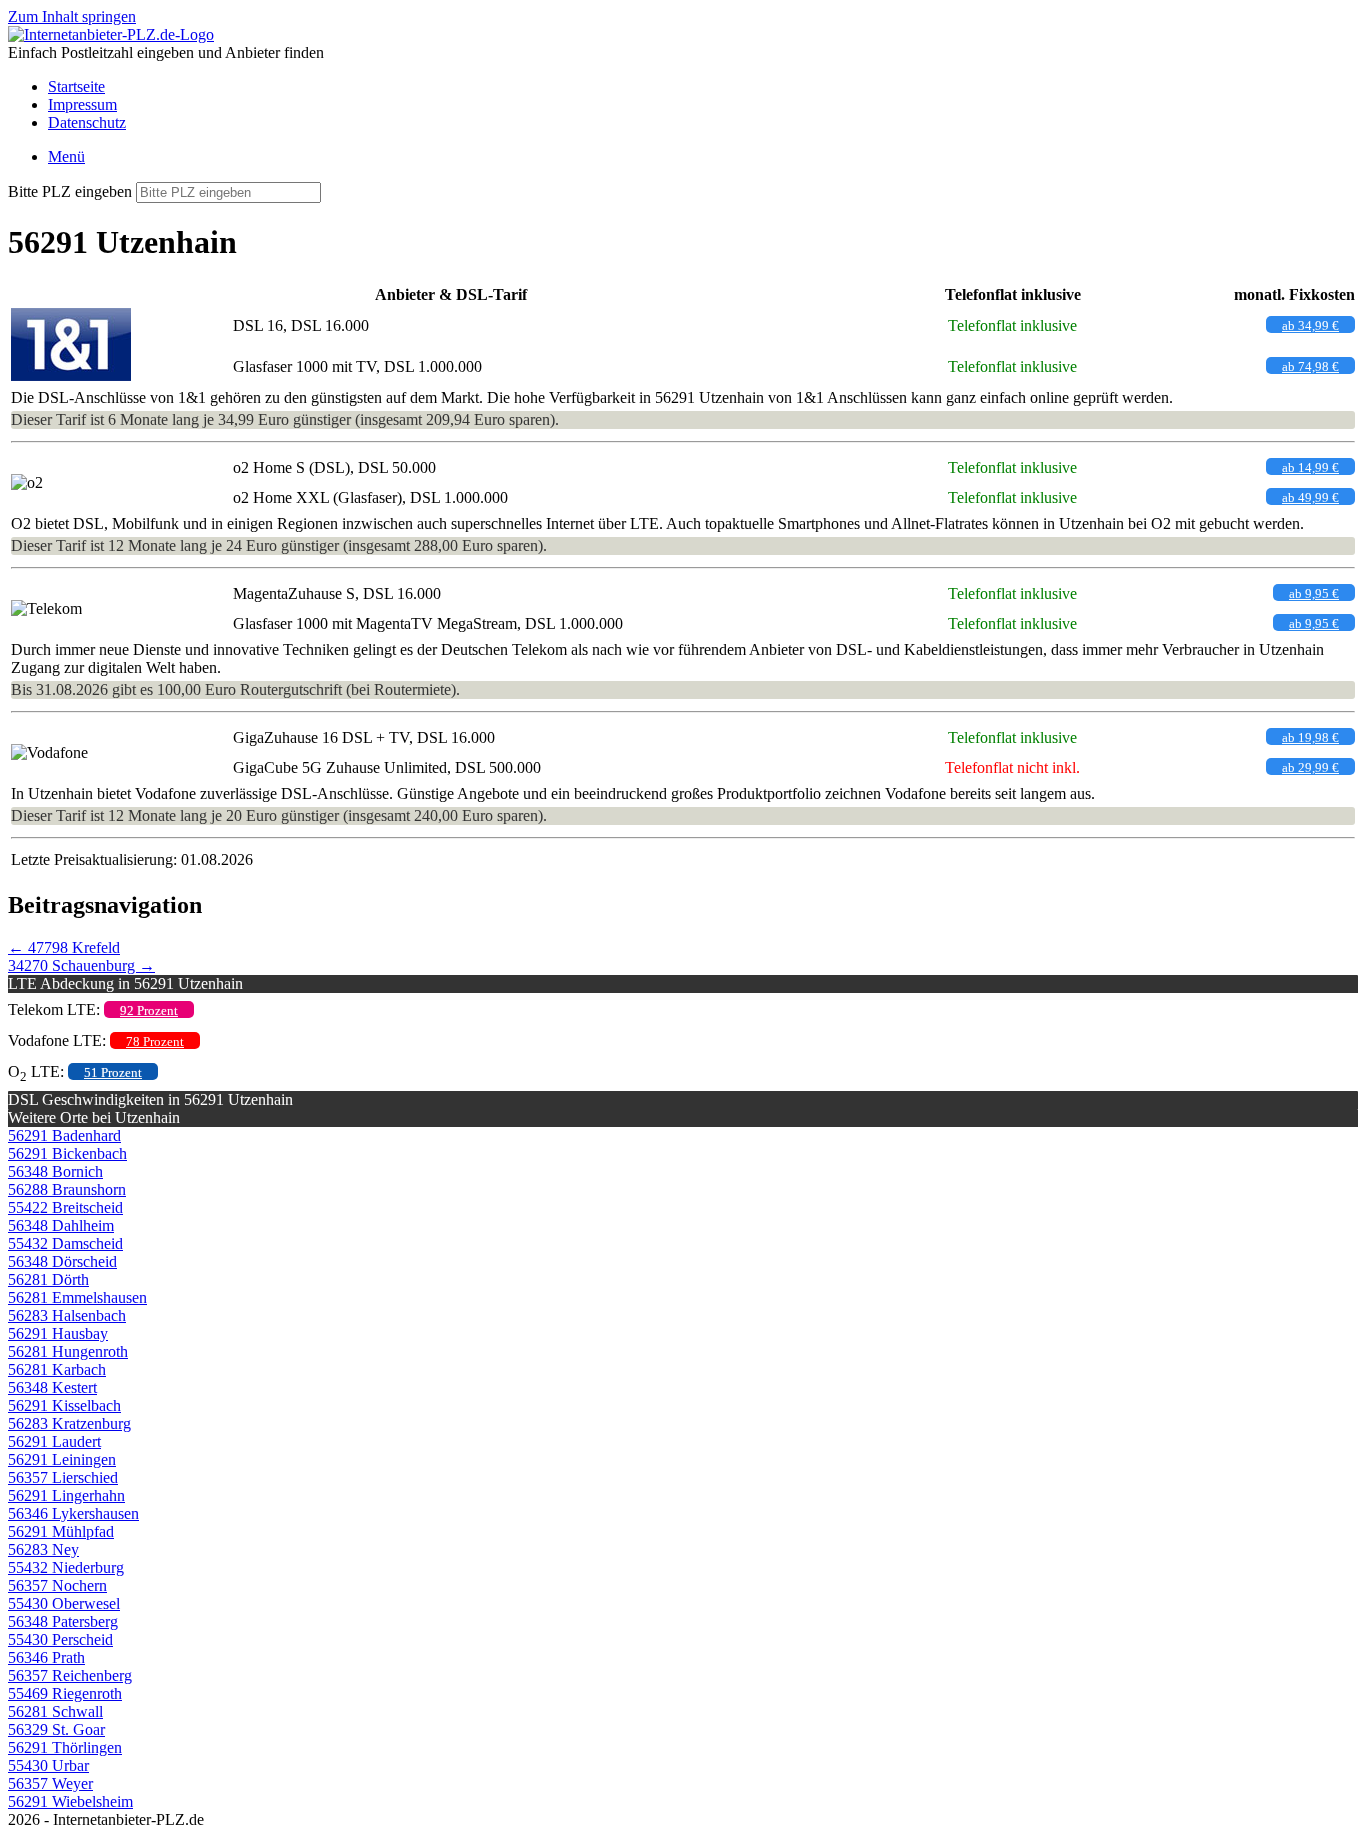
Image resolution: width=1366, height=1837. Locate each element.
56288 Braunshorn (67, 1189)
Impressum (82, 104)
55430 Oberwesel (64, 1603)
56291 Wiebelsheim (70, 1801)
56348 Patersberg (63, 1621)
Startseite (76, 86)
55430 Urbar (48, 1765)
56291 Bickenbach (67, 1153)
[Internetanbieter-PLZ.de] (111, 34)
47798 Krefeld (64, 947)
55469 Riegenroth (65, 1693)
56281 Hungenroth (68, 1351)
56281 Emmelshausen (77, 1297)
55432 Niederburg (66, 1567)
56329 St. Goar (56, 1729)
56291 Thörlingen (65, 1747)
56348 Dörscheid (62, 1261)
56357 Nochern (57, 1585)
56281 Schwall (55, 1711)
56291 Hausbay (58, 1333)
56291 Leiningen (62, 1459)
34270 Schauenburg (81, 965)
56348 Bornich (55, 1171)
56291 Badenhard (64, 1135)
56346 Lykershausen (73, 1513)
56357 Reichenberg (70, 1675)
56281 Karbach (57, 1369)
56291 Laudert (54, 1441)
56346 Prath (46, 1657)
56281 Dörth (48, 1279)
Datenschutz (87, 122)
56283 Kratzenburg (69, 1423)
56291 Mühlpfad (61, 1531)
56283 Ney (43, 1549)
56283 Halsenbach (67, 1315)
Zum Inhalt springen (72, 16)
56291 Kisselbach (64, 1405)
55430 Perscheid (60, 1639)
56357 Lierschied (63, 1477)
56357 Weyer (50, 1783)
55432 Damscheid (65, 1243)
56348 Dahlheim (61, 1225)
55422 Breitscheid (65, 1207)
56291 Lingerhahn (66, 1495)
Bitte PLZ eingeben (70, 191)
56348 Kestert (52, 1387)
